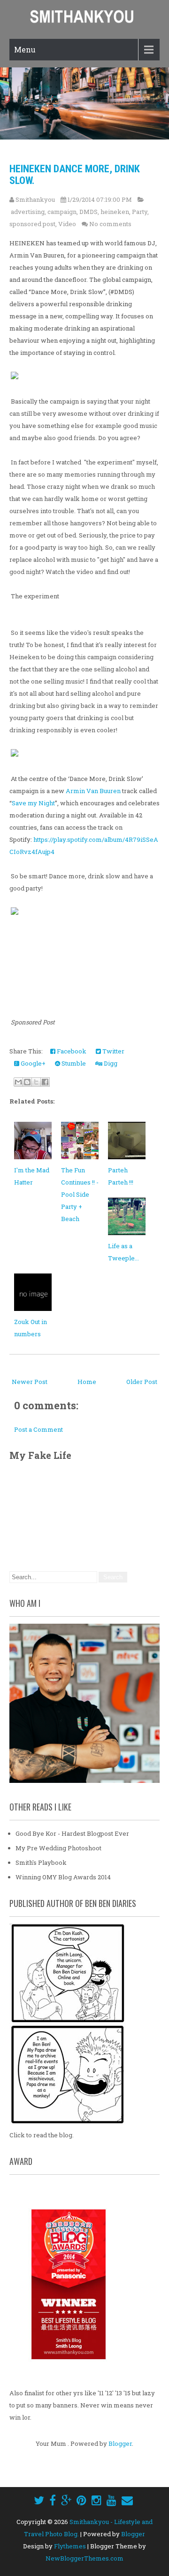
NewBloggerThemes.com (84, 2558)
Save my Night (33, 803)
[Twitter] (39, 2500)
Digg (110, 1063)
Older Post (142, 1382)
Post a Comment (38, 1429)
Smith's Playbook (41, 1862)
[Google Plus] (66, 2500)
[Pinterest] (81, 2500)
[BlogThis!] (27, 1082)
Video (67, 224)
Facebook (71, 1051)
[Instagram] (96, 2500)
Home (87, 1382)
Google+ (32, 1063)
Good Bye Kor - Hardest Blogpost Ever (72, 1833)
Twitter (113, 1051)
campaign (62, 212)
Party (140, 212)
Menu (25, 49)
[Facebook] (53, 2500)
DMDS (88, 212)
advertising (28, 212)
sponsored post (32, 224)
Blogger (120, 2444)
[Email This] (18, 1082)
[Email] (127, 2500)
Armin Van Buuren (93, 791)
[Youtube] (111, 2500)
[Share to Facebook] (45, 1082)
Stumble (73, 1063)
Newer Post (30, 1382)
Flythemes (70, 2546)
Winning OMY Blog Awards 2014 (63, 1877)
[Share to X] (36, 1082)
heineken (115, 212)
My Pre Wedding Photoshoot (58, 1848)
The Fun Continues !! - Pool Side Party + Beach (80, 1194)
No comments (110, 224)
